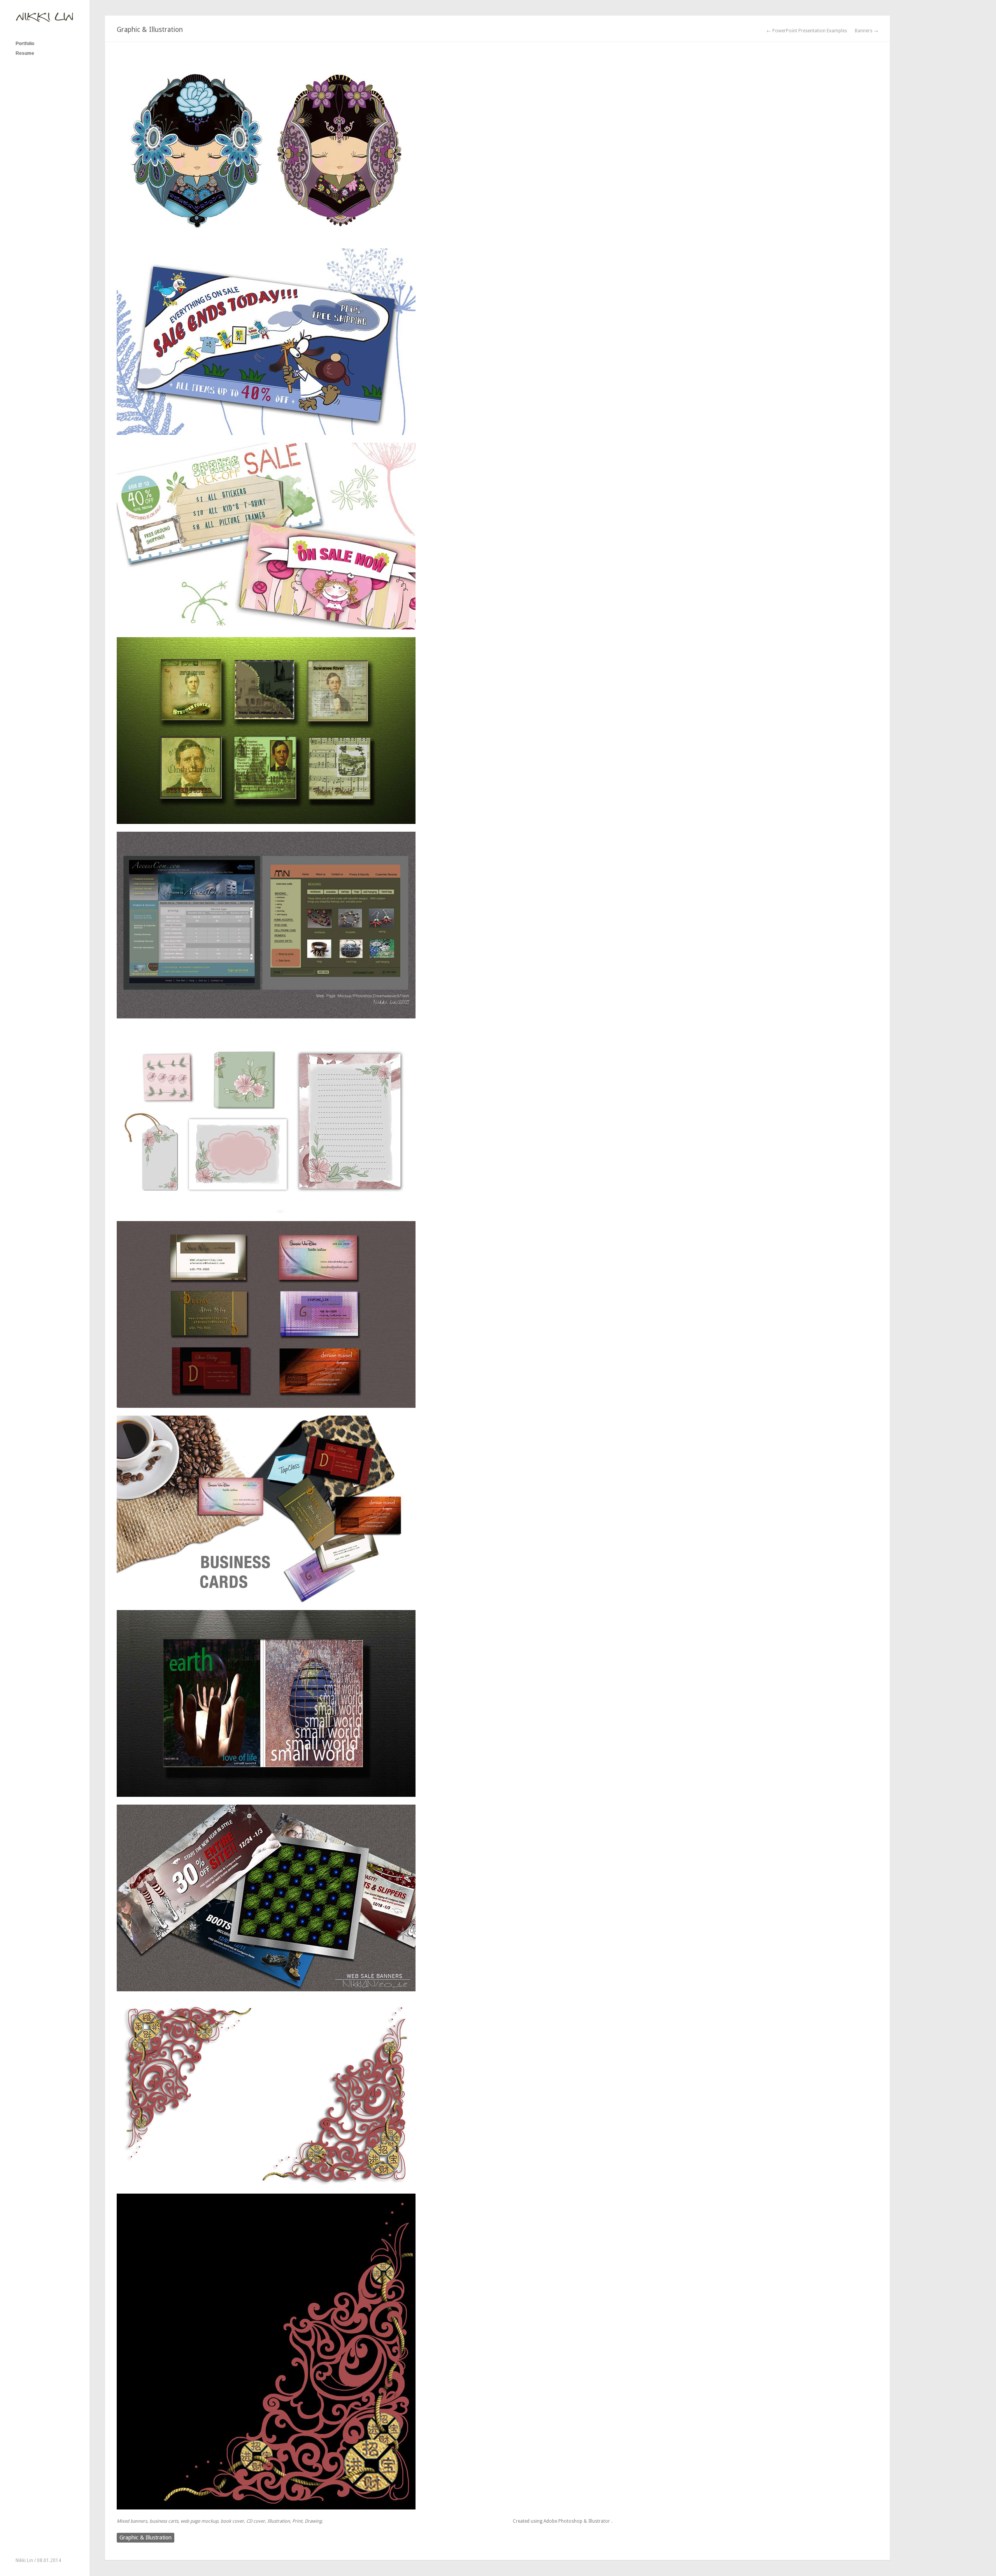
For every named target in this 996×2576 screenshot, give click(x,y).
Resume (25, 53)
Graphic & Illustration (146, 2537)
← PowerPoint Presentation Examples (807, 31)
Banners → (866, 31)
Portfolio (25, 44)
